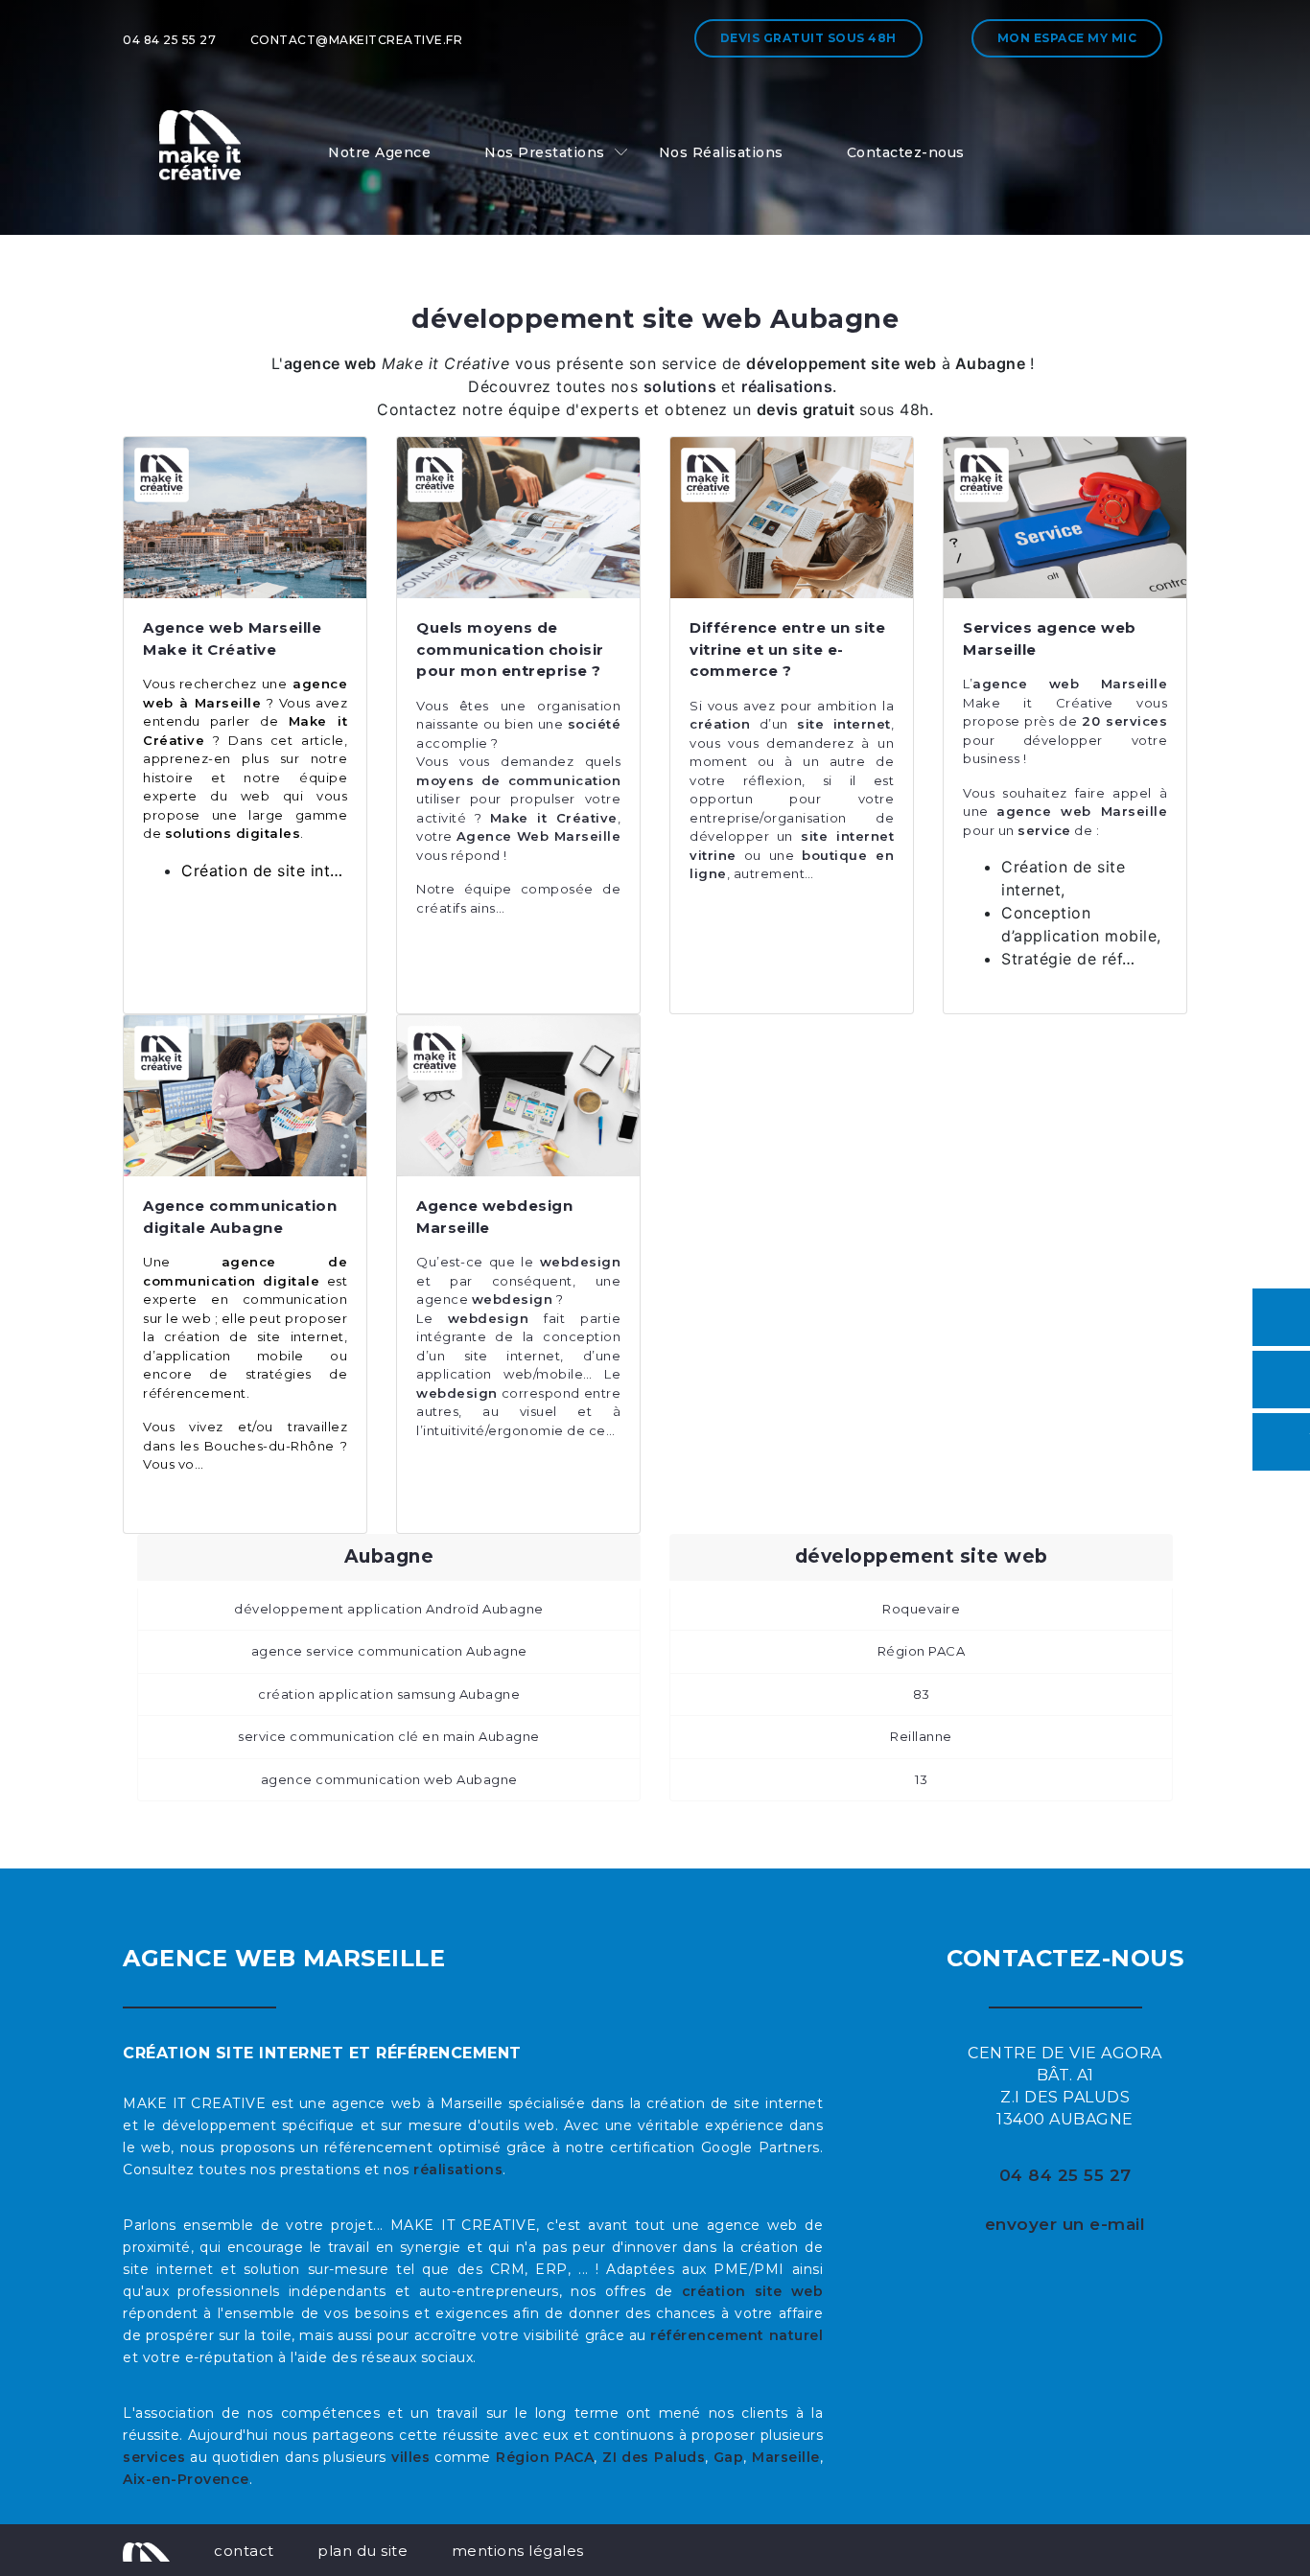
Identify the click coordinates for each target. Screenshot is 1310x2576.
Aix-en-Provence (186, 2479)
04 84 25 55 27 (169, 40)
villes (410, 2457)
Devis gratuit (808, 38)
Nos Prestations (545, 152)
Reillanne (921, 1736)
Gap (729, 2457)
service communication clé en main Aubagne (389, 1736)
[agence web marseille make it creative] (146, 2550)
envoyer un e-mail (1065, 2224)
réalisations (458, 2170)
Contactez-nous (906, 152)
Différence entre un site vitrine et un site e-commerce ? (787, 649)
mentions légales (518, 2551)
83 (922, 1694)
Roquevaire (921, 1609)
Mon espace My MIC (1067, 38)
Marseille (786, 2457)
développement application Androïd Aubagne (389, 1609)
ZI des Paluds (654, 2457)
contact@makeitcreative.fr (357, 40)
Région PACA (922, 1651)
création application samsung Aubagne (389, 1694)
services (154, 2457)
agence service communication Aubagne (389, 1651)
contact (244, 2551)
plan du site (363, 2551)
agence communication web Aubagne (389, 1779)
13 (921, 1779)
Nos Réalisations (721, 152)
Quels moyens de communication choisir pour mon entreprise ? (510, 649)
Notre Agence (379, 152)
